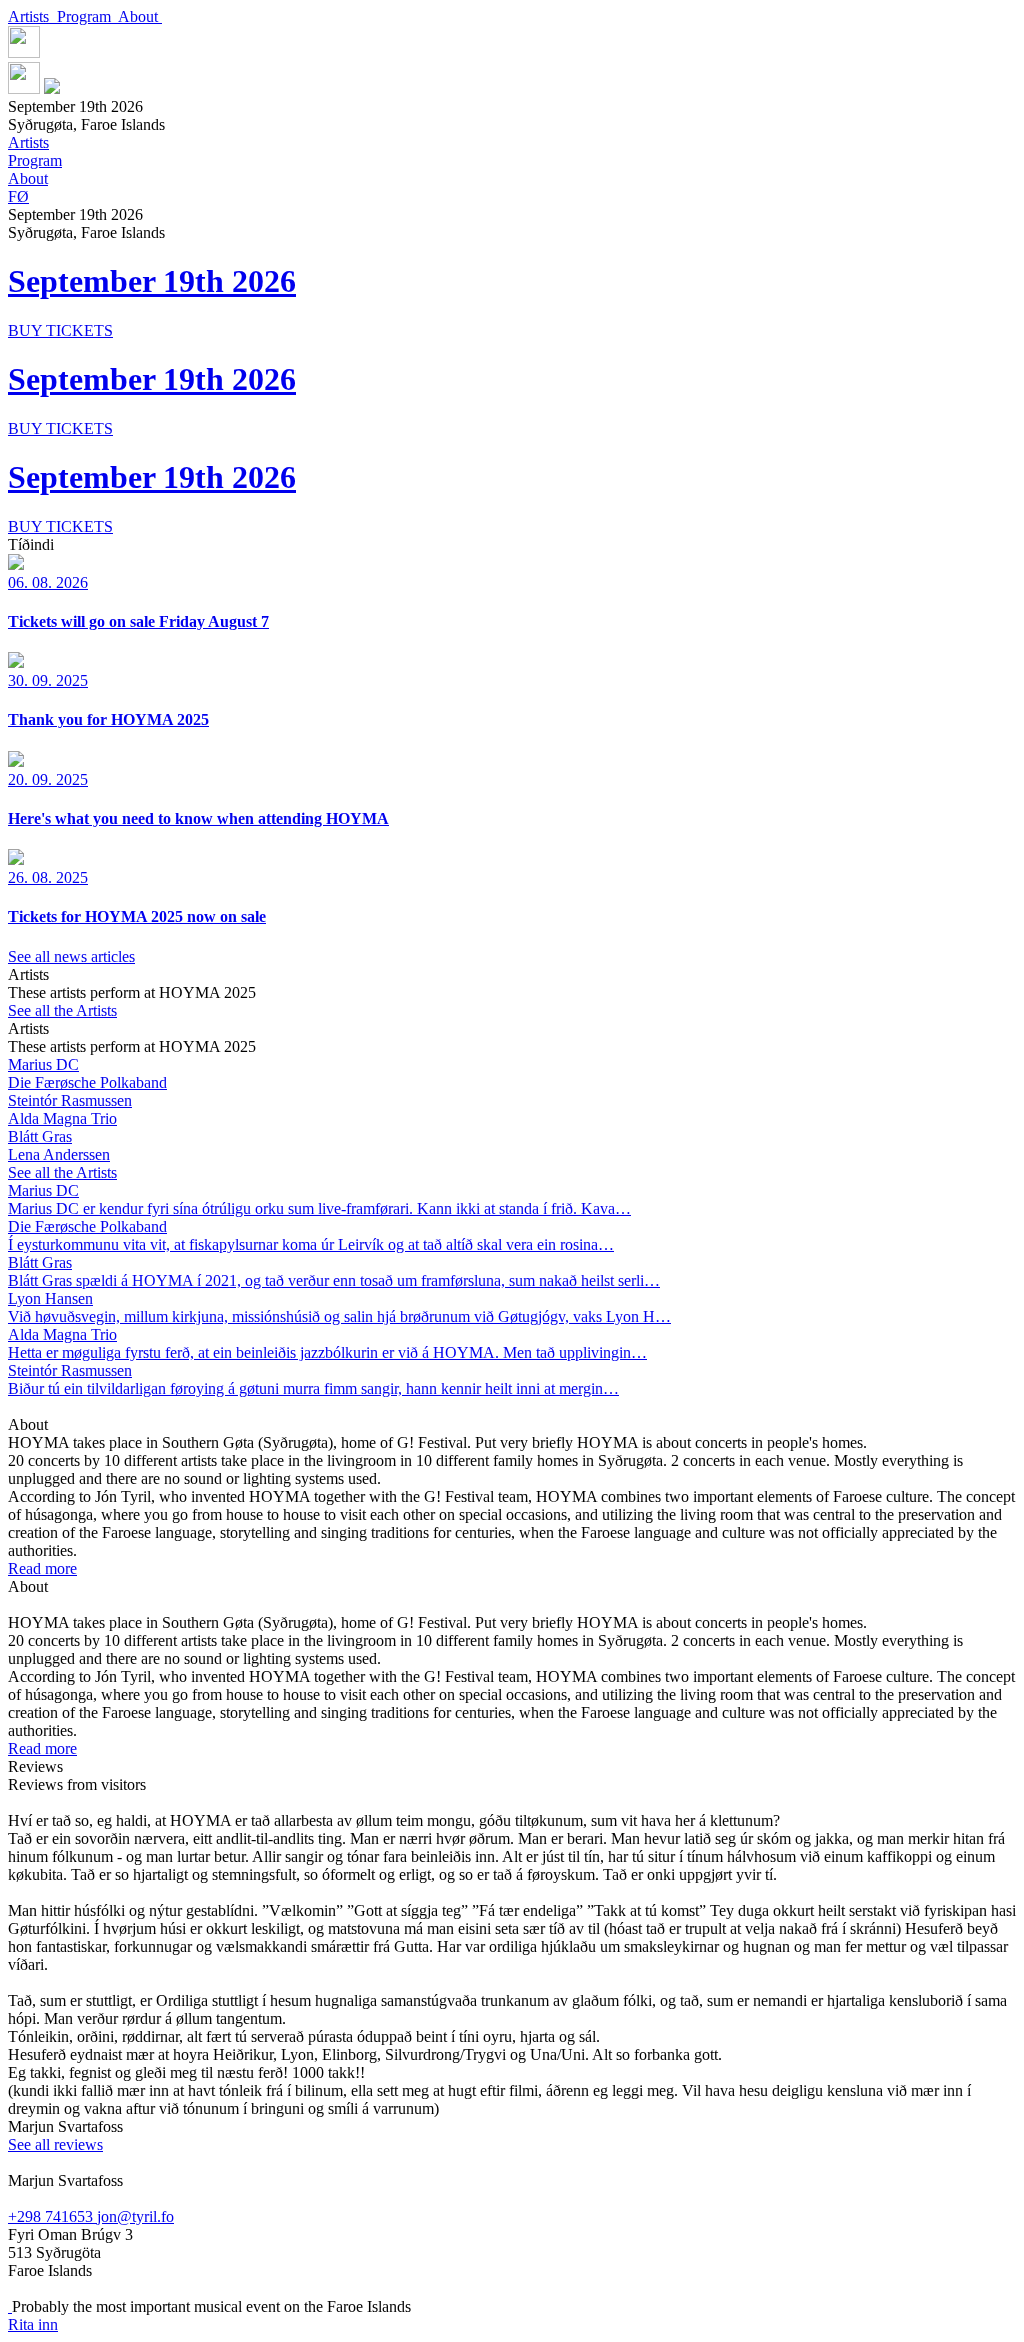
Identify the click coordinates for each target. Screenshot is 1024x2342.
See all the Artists (62, 1010)
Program (87, 16)
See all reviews (55, 2144)
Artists (32, 16)
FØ (18, 196)
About (140, 16)
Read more (42, 1568)
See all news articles (71, 956)
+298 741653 (52, 2216)
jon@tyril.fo (135, 2216)
